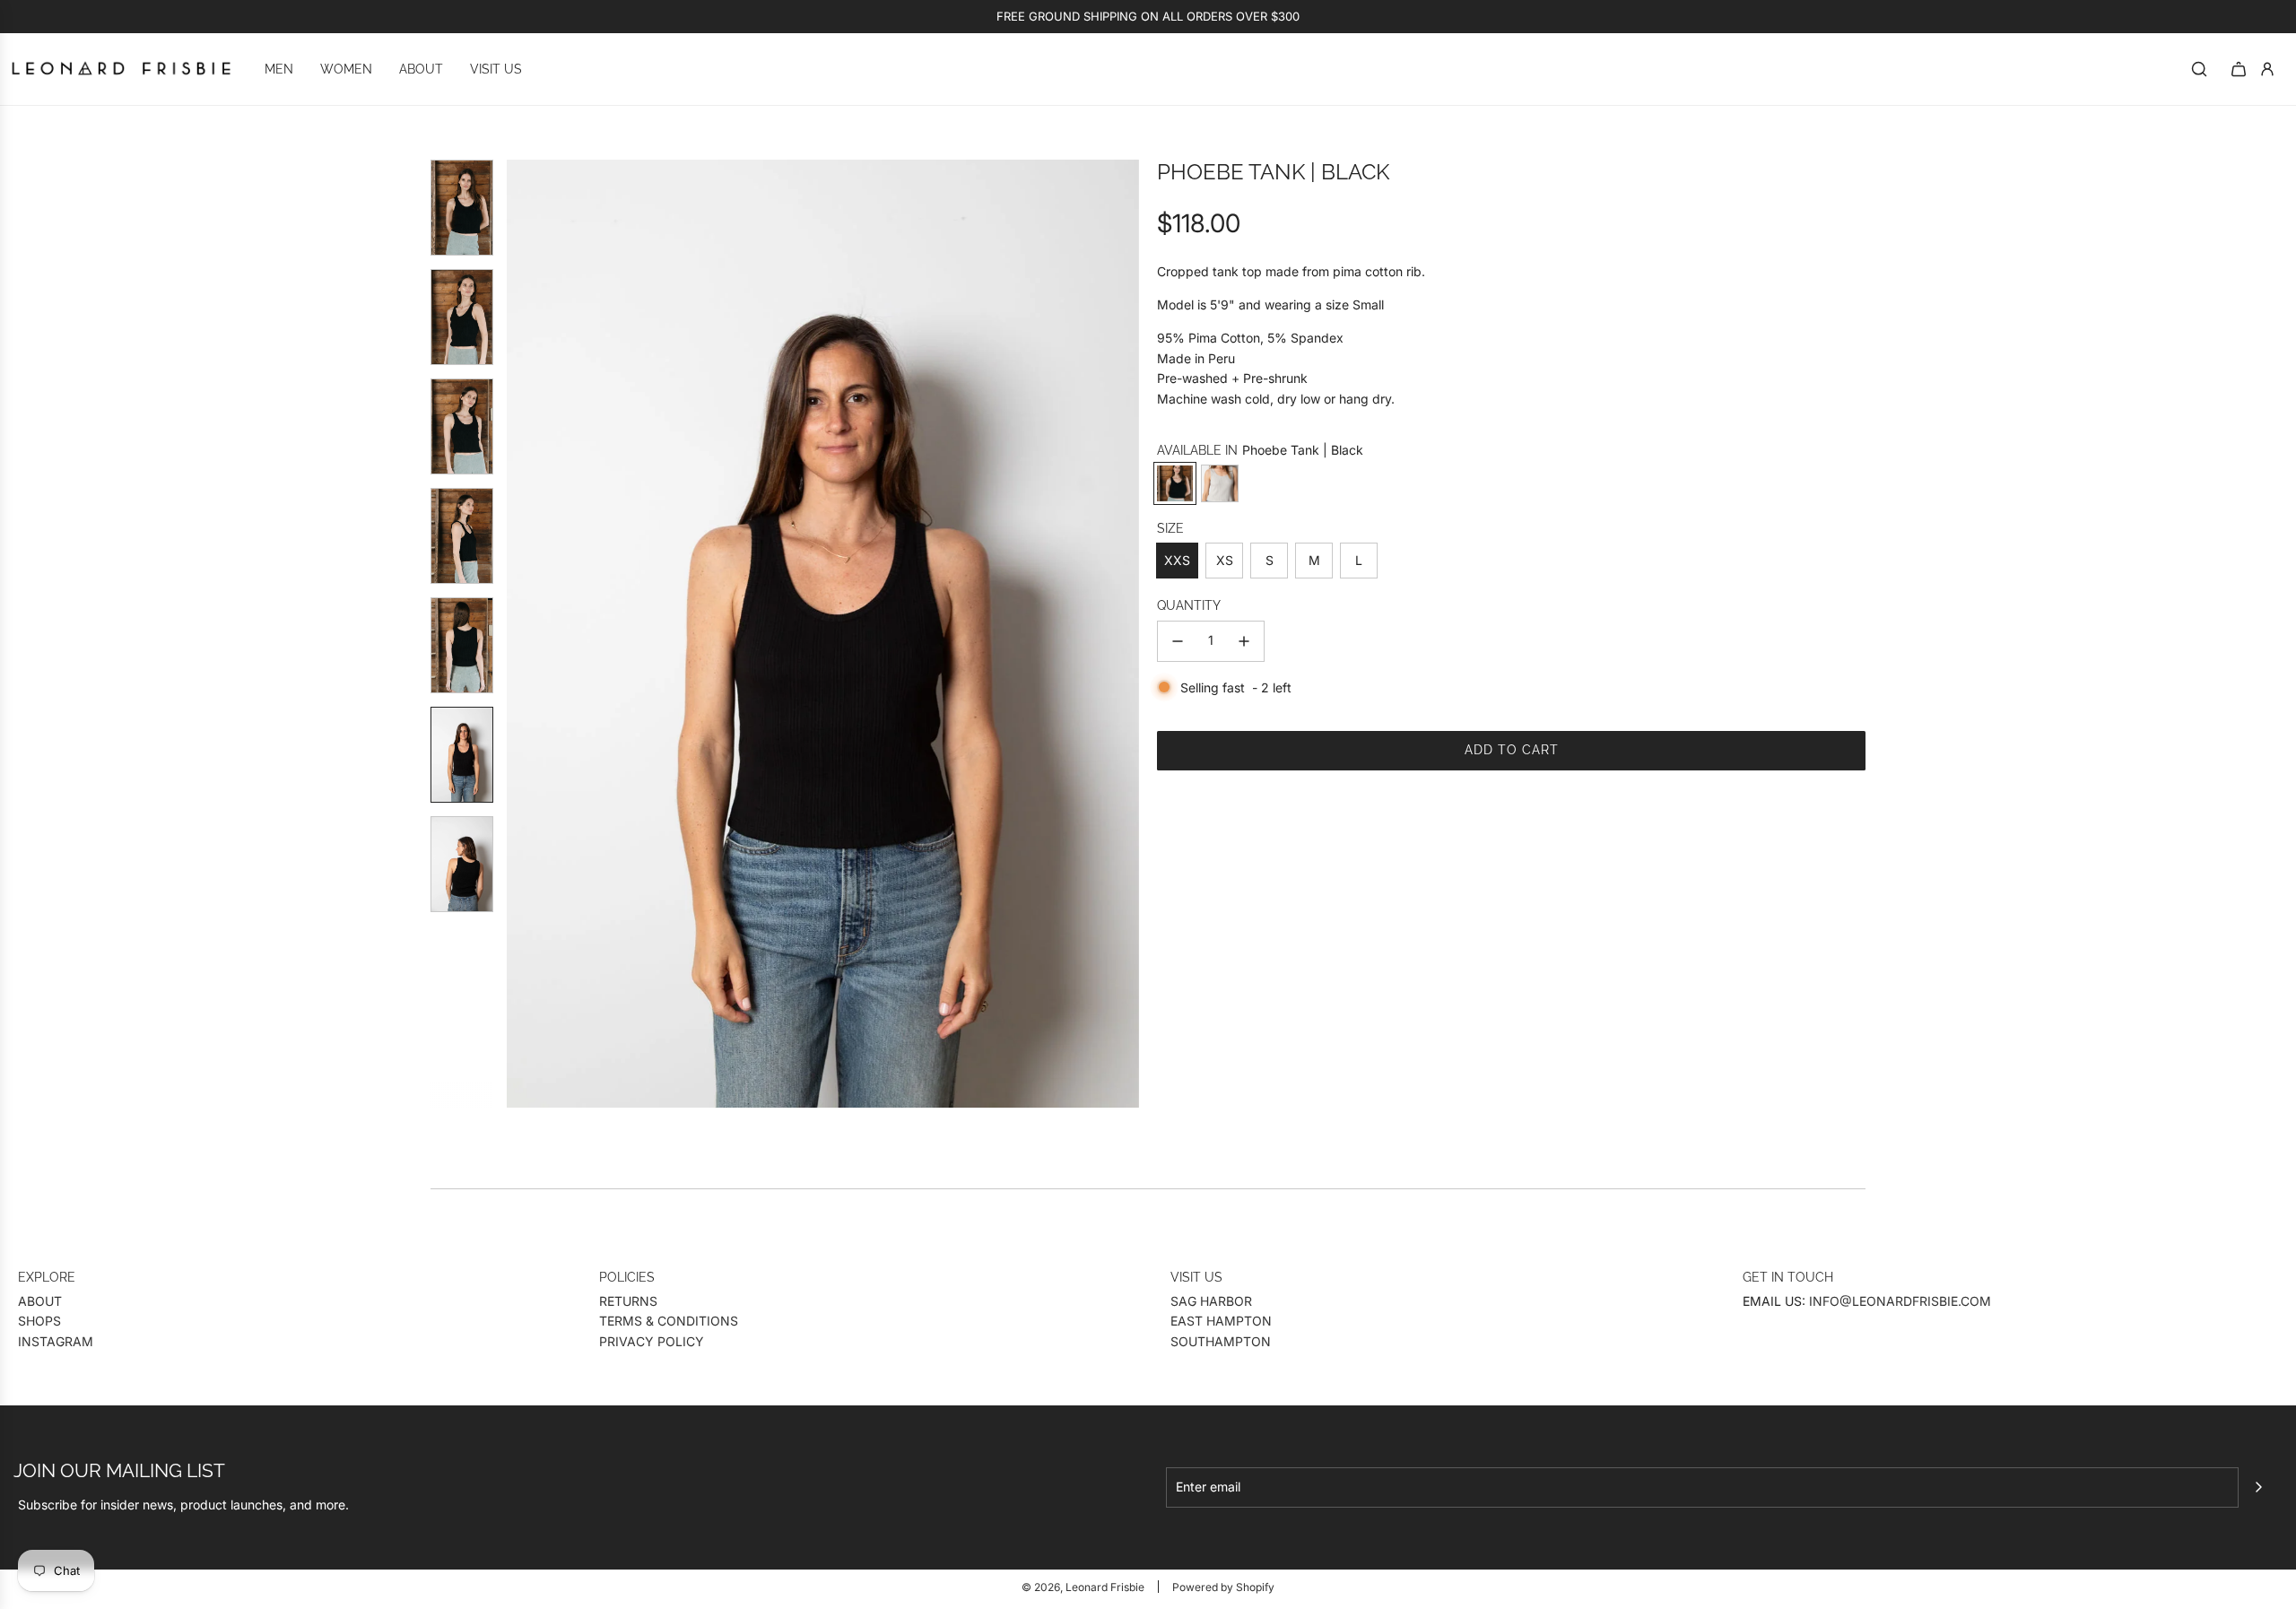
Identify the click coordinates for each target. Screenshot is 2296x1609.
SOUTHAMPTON (1221, 1341)
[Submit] (2258, 1487)
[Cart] (2239, 69)
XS (1225, 560)
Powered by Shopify (1223, 1587)
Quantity (1189, 605)
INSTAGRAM (56, 1341)
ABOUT (40, 1301)
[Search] (2199, 69)
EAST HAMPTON (1221, 1321)
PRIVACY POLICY (652, 1341)
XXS (1177, 560)
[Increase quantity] (1244, 641)
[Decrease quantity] (1178, 641)
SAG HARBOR (1211, 1301)
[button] (521, 634)
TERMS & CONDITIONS (669, 1321)
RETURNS (628, 1301)
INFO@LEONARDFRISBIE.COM (1900, 1301)
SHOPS (39, 1321)
